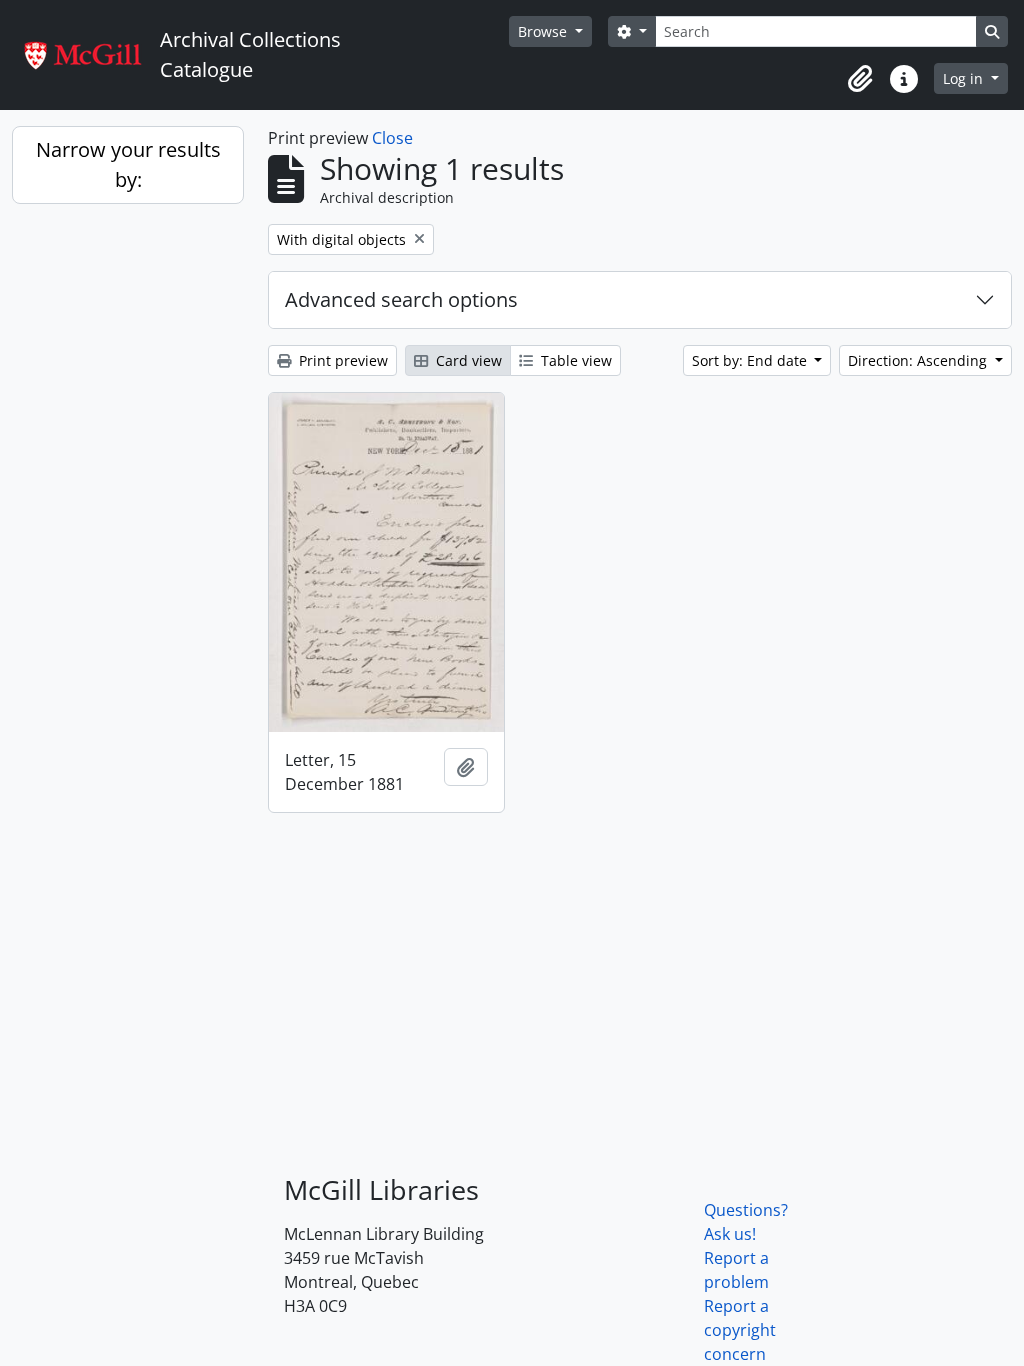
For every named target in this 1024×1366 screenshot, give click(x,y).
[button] (860, 79)
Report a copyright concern (740, 1330)
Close (392, 138)
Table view (574, 360)
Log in (965, 78)
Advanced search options (401, 299)
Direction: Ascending (919, 360)
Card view (467, 360)
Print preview (341, 360)
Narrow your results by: (128, 164)
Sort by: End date (751, 360)
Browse (544, 31)
